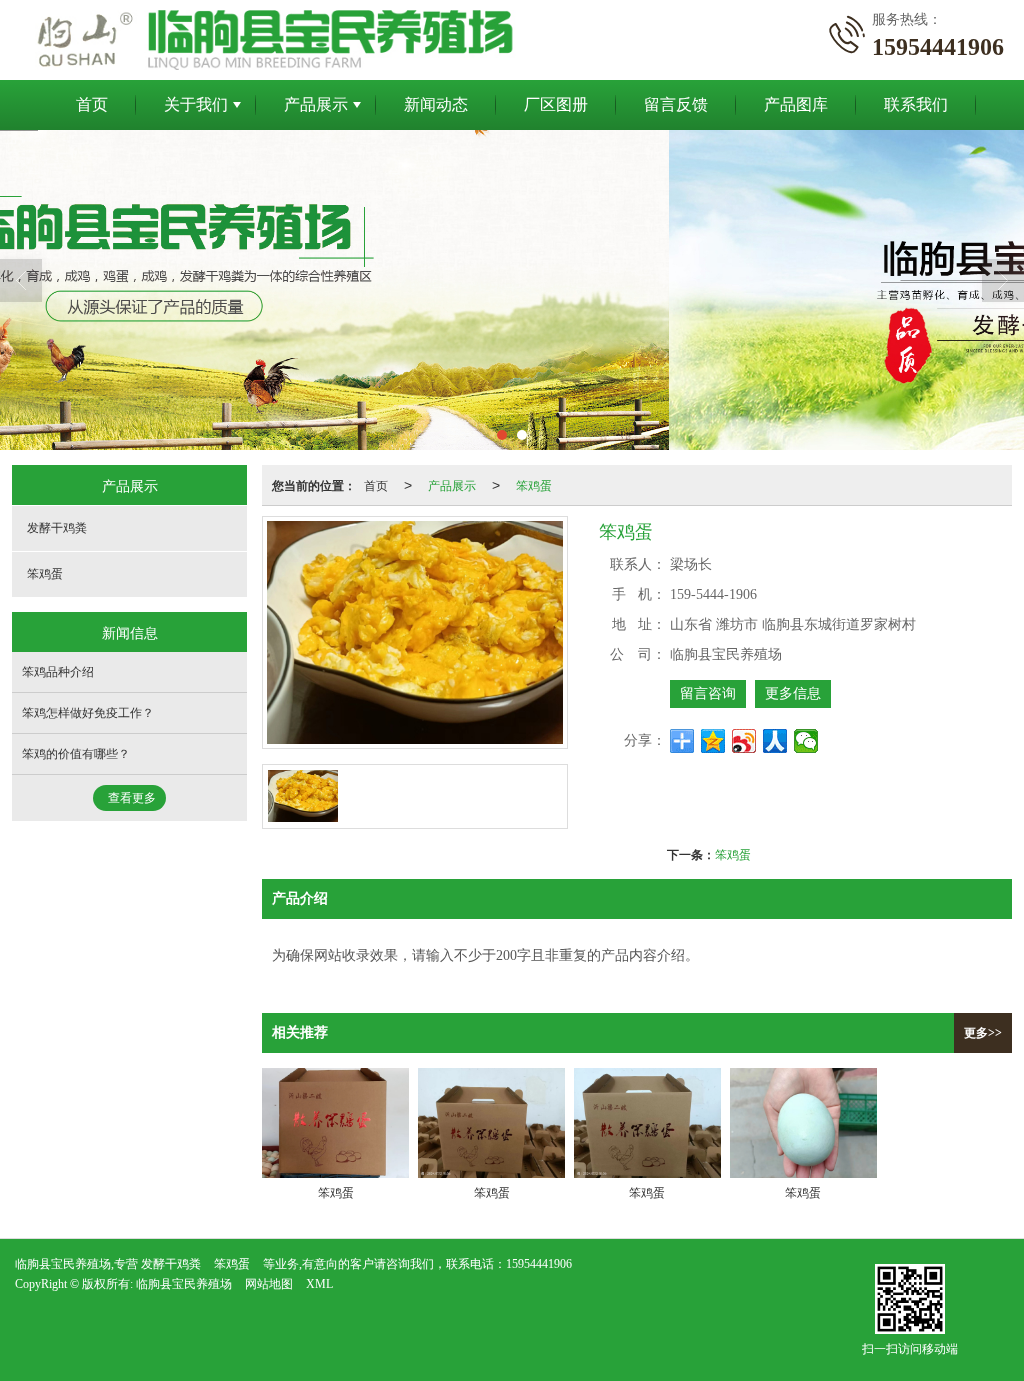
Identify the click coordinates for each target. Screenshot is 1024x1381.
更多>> (983, 1033)
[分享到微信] (806, 741)
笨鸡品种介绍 (58, 672)
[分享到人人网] (775, 741)
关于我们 (196, 104)
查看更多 (132, 798)
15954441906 (539, 1264)
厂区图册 (556, 104)
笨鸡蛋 (534, 484)
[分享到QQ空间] (713, 741)
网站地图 (269, 1284)
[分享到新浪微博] (744, 741)
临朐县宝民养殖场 (184, 1284)
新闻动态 (436, 104)
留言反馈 (676, 104)
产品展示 (316, 104)
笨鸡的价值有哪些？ (76, 754)
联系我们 (916, 104)
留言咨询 (708, 693)
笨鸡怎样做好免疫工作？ (88, 713)
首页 (92, 104)
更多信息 (793, 693)
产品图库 (796, 104)
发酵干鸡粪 (57, 528)
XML (319, 1284)
